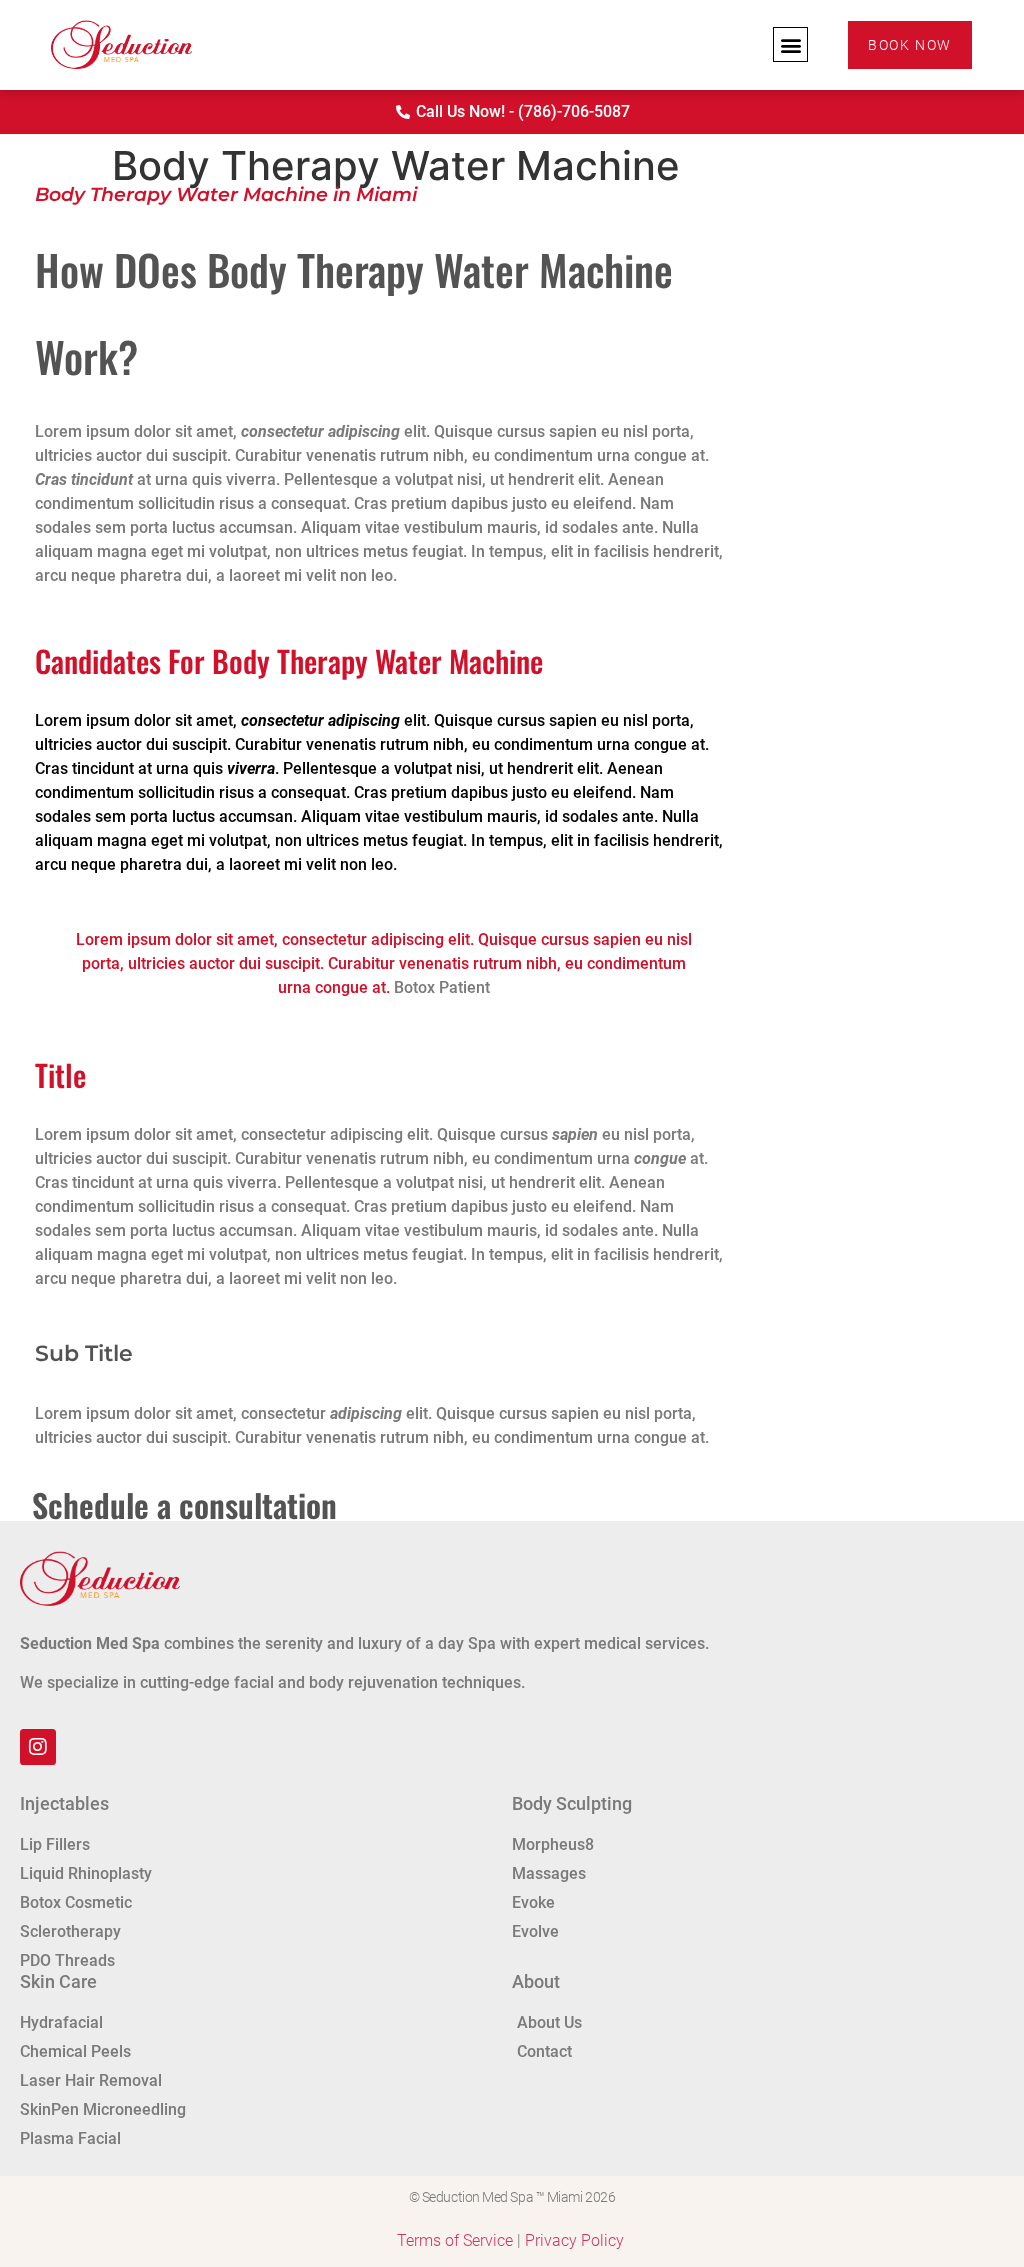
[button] (790, 44)
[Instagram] (38, 1747)
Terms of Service (455, 2240)
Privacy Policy (574, 2240)
